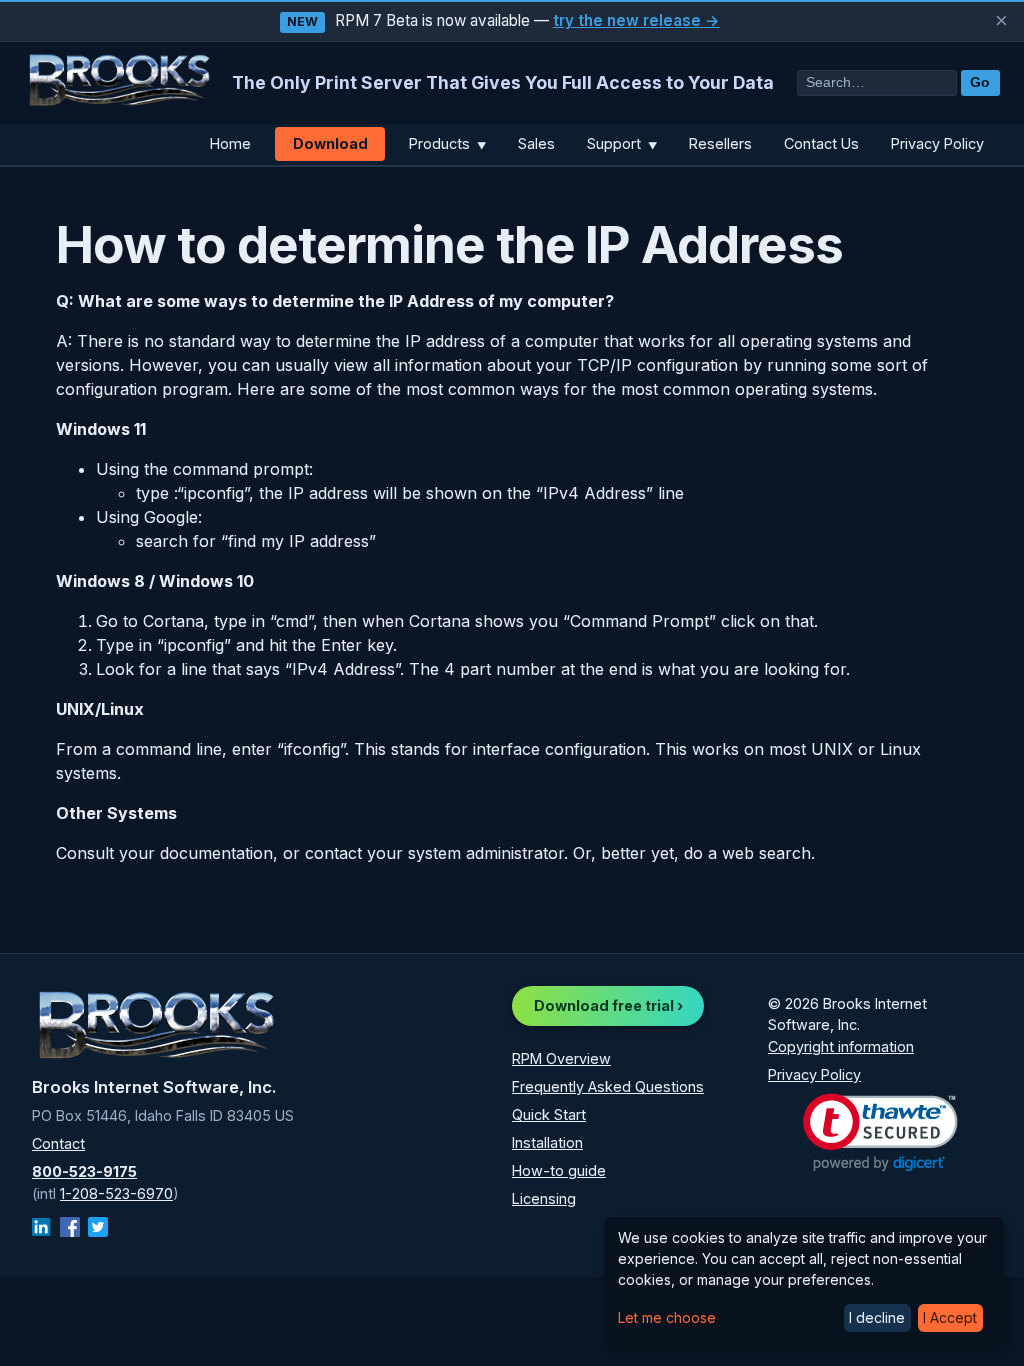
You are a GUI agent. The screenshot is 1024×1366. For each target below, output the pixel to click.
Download (330, 143)
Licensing (544, 1198)
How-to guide (559, 1170)
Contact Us (821, 143)
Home (230, 143)
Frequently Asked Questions (608, 1086)
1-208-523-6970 (116, 1193)
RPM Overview (561, 1058)
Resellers (720, 143)
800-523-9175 (84, 1171)
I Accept (950, 1317)
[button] (880, 1132)
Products (447, 143)
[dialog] (804, 1281)
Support (622, 143)
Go (980, 82)
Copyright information (841, 1046)
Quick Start (549, 1114)
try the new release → (636, 20)
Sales (536, 143)
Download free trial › (608, 1005)
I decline (877, 1317)
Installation (547, 1142)
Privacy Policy (937, 143)
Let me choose (667, 1317)
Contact (58, 1143)
